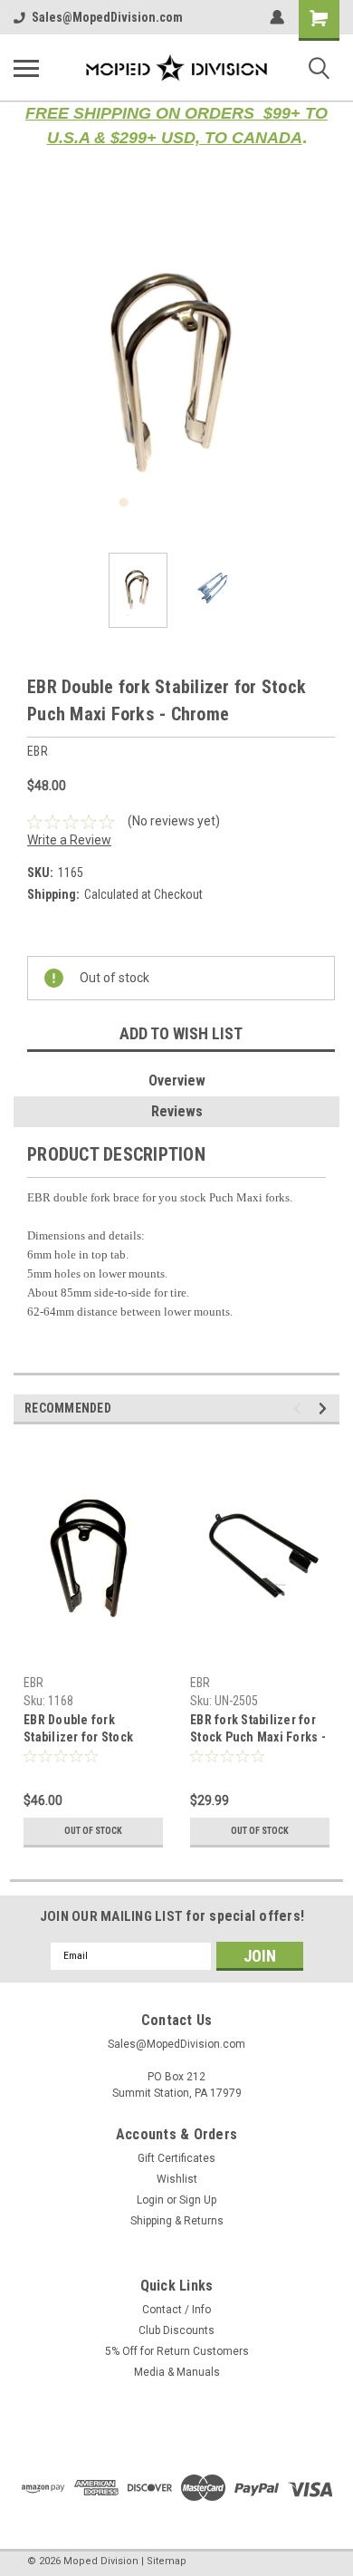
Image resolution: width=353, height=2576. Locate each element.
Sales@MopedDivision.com (107, 17)
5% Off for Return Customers (177, 2351)
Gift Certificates (176, 2158)
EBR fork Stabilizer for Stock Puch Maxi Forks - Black (258, 1730)
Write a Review (69, 840)
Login (150, 2200)
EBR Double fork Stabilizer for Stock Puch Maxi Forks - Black (91, 1730)
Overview (177, 1081)
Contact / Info (176, 2310)
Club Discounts (176, 2330)
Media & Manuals (177, 2372)
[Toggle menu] (26, 68)
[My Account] (277, 17)
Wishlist (177, 2179)
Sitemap (167, 2561)
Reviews (177, 1111)
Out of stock (93, 1831)
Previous (27, 376)
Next (326, 376)
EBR (33, 1683)
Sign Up (198, 2200)
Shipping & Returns (177, 2221)
